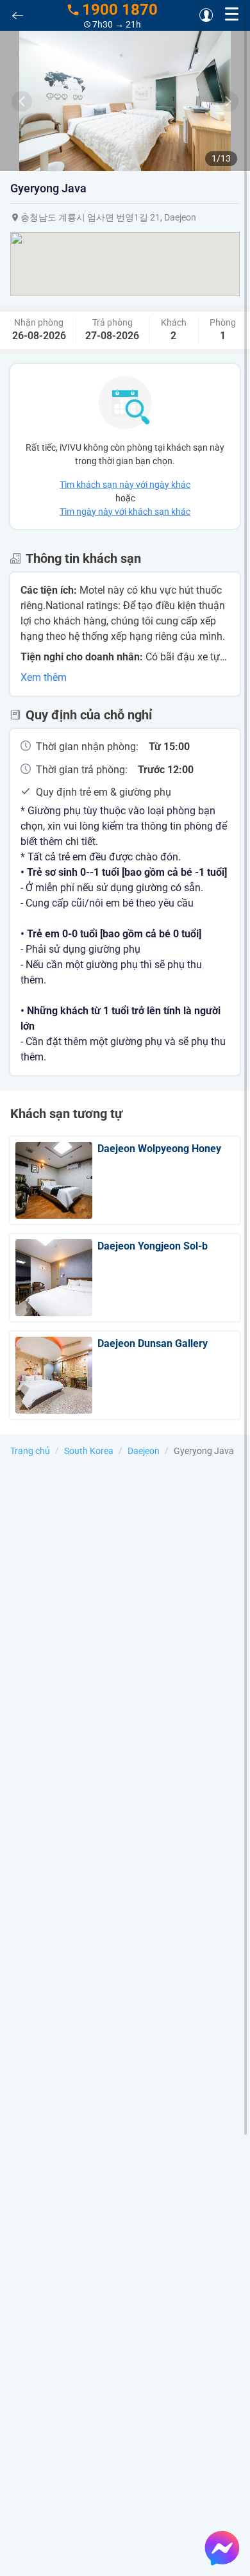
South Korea (89, 1451)
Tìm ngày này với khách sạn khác (125, 512)
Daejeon (144, 1451)
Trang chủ (30, 1451)
